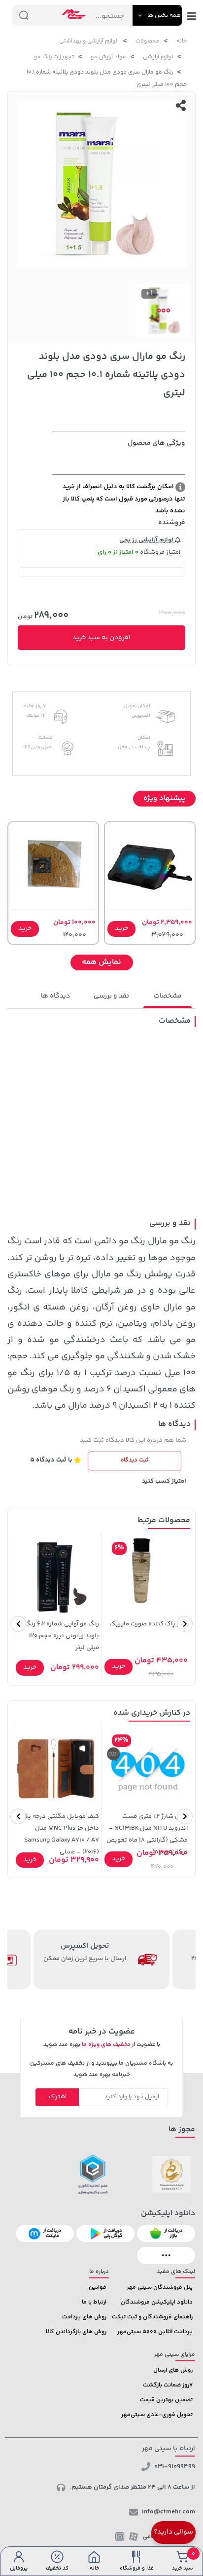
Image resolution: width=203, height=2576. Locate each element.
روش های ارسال (173, 2370)
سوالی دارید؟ (173, 2532)
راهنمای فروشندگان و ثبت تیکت (152, 2317)
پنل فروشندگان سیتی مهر (160, 2288)
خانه (182, 41)
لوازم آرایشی (158, 57)
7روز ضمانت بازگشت (168, 2385)
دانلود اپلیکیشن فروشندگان (157, 2302)
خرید (121, 928)
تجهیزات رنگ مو (54, 57)
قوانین (98, 2288)
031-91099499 (175, 2466)
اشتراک (58, 2097)
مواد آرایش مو (108, 57)
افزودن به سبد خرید (101, 638)
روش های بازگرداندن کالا (76, 2332)
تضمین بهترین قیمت (166, 2400)
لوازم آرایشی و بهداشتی (89, 41)
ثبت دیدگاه (135, 1460)
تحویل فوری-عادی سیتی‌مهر (157, 2415)
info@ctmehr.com (169, 2512)
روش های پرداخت (84, 2317)
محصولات (148, 41)
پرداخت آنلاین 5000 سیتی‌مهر (155, 2332)
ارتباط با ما (94, 2302)
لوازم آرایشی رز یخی (147, 540)
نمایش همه (101, 962)
